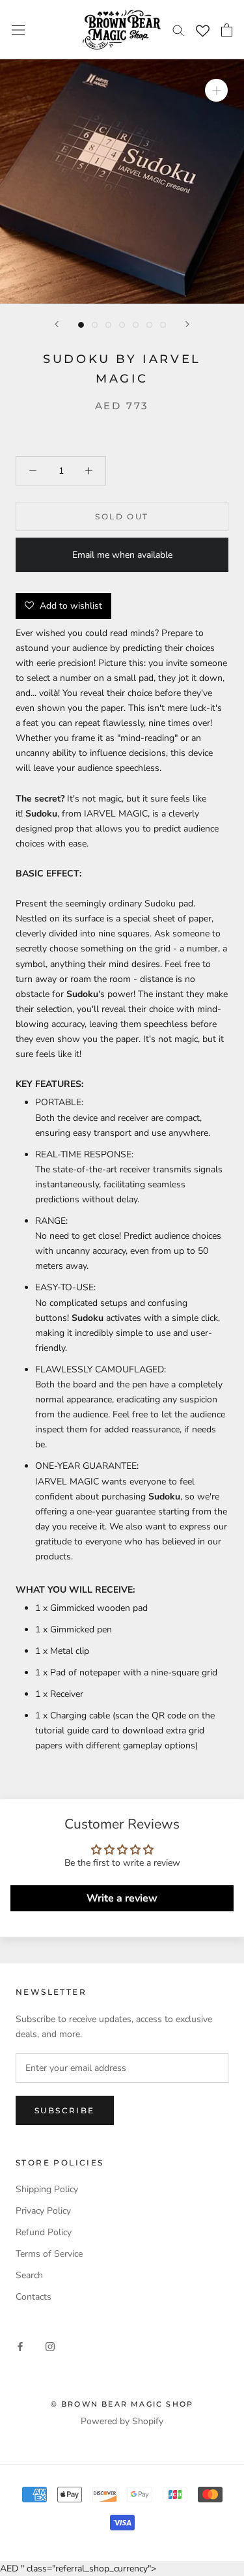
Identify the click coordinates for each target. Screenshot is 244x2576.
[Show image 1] (81, 325)
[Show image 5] (136, 325)
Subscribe (65, 2110)
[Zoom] (216, 90)
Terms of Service (49, 2254)
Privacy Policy (43, 2211)
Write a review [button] (122, 1898)
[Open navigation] (18, 30)
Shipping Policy (47, 2189)
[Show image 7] (163, 325)
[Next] (187, 324)
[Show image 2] (95, 325)
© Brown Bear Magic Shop (122, 2404)
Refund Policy (44, 2232)
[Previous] (57, 324)
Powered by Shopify (122, 2421)
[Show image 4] (122, 325)
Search (29, 2275)
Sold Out (122, 516)
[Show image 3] (108, 325)
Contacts (34, 2297)
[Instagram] (50, 2346)
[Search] (178, 30)
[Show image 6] (149, 325)
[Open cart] (227, 30)
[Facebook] (20, 2346)
